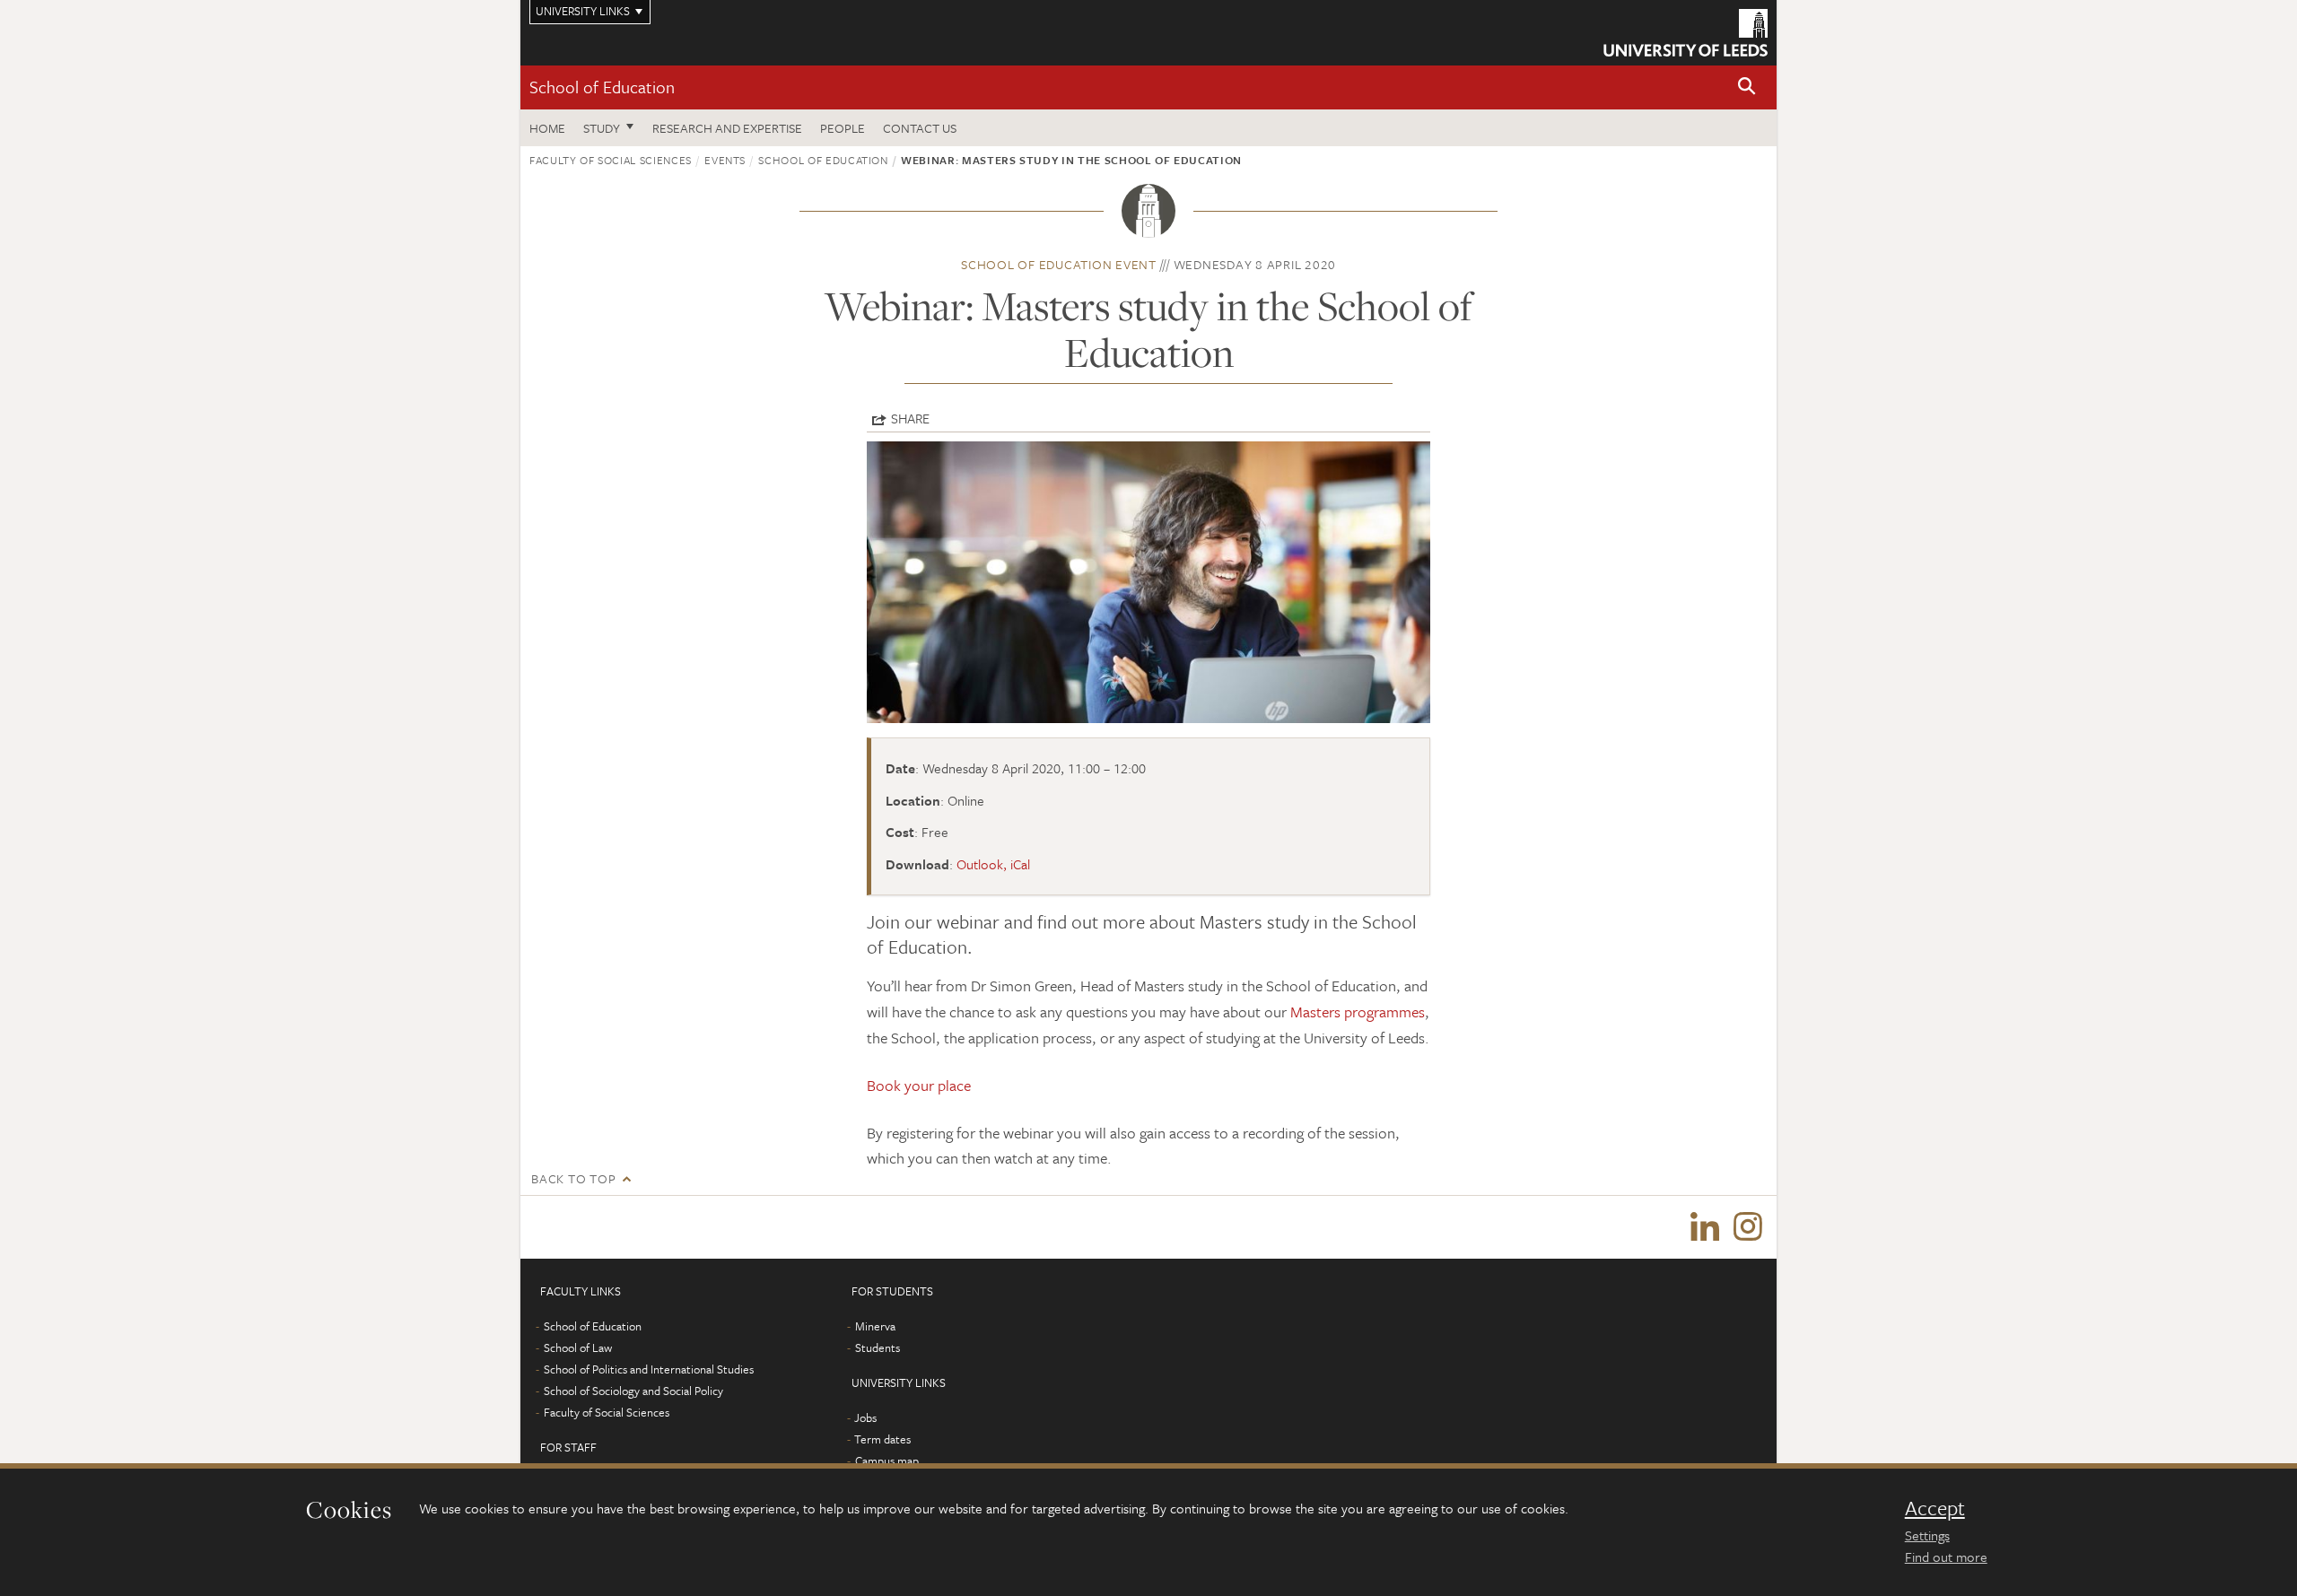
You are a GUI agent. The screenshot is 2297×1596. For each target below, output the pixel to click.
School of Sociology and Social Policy (633, 1391)
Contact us (920, 128)
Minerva (875, 1326)
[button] (1747, 87)
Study (602, 128)
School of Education (602, 87)
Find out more (1946, 1557)
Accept (1935, 1508)
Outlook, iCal (993, 864)
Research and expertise (727, 128)
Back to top (573, 1178)
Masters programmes (1358, 1012)
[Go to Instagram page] (1748, 1227)
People (843, 128)
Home (547, 128)
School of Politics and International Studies (649, 1369)
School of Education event (1059, 264)
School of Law (578, 1347)
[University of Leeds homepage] (1686, 33)
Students (878, 1347)
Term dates (882, 1439)
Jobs (865, 1417)
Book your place (919, 1085)
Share (910, 418)
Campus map (887, 1461)
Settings (1927, 1535)
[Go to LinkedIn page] (1705, 1227)
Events (725, 160)
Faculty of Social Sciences (611, 160)
